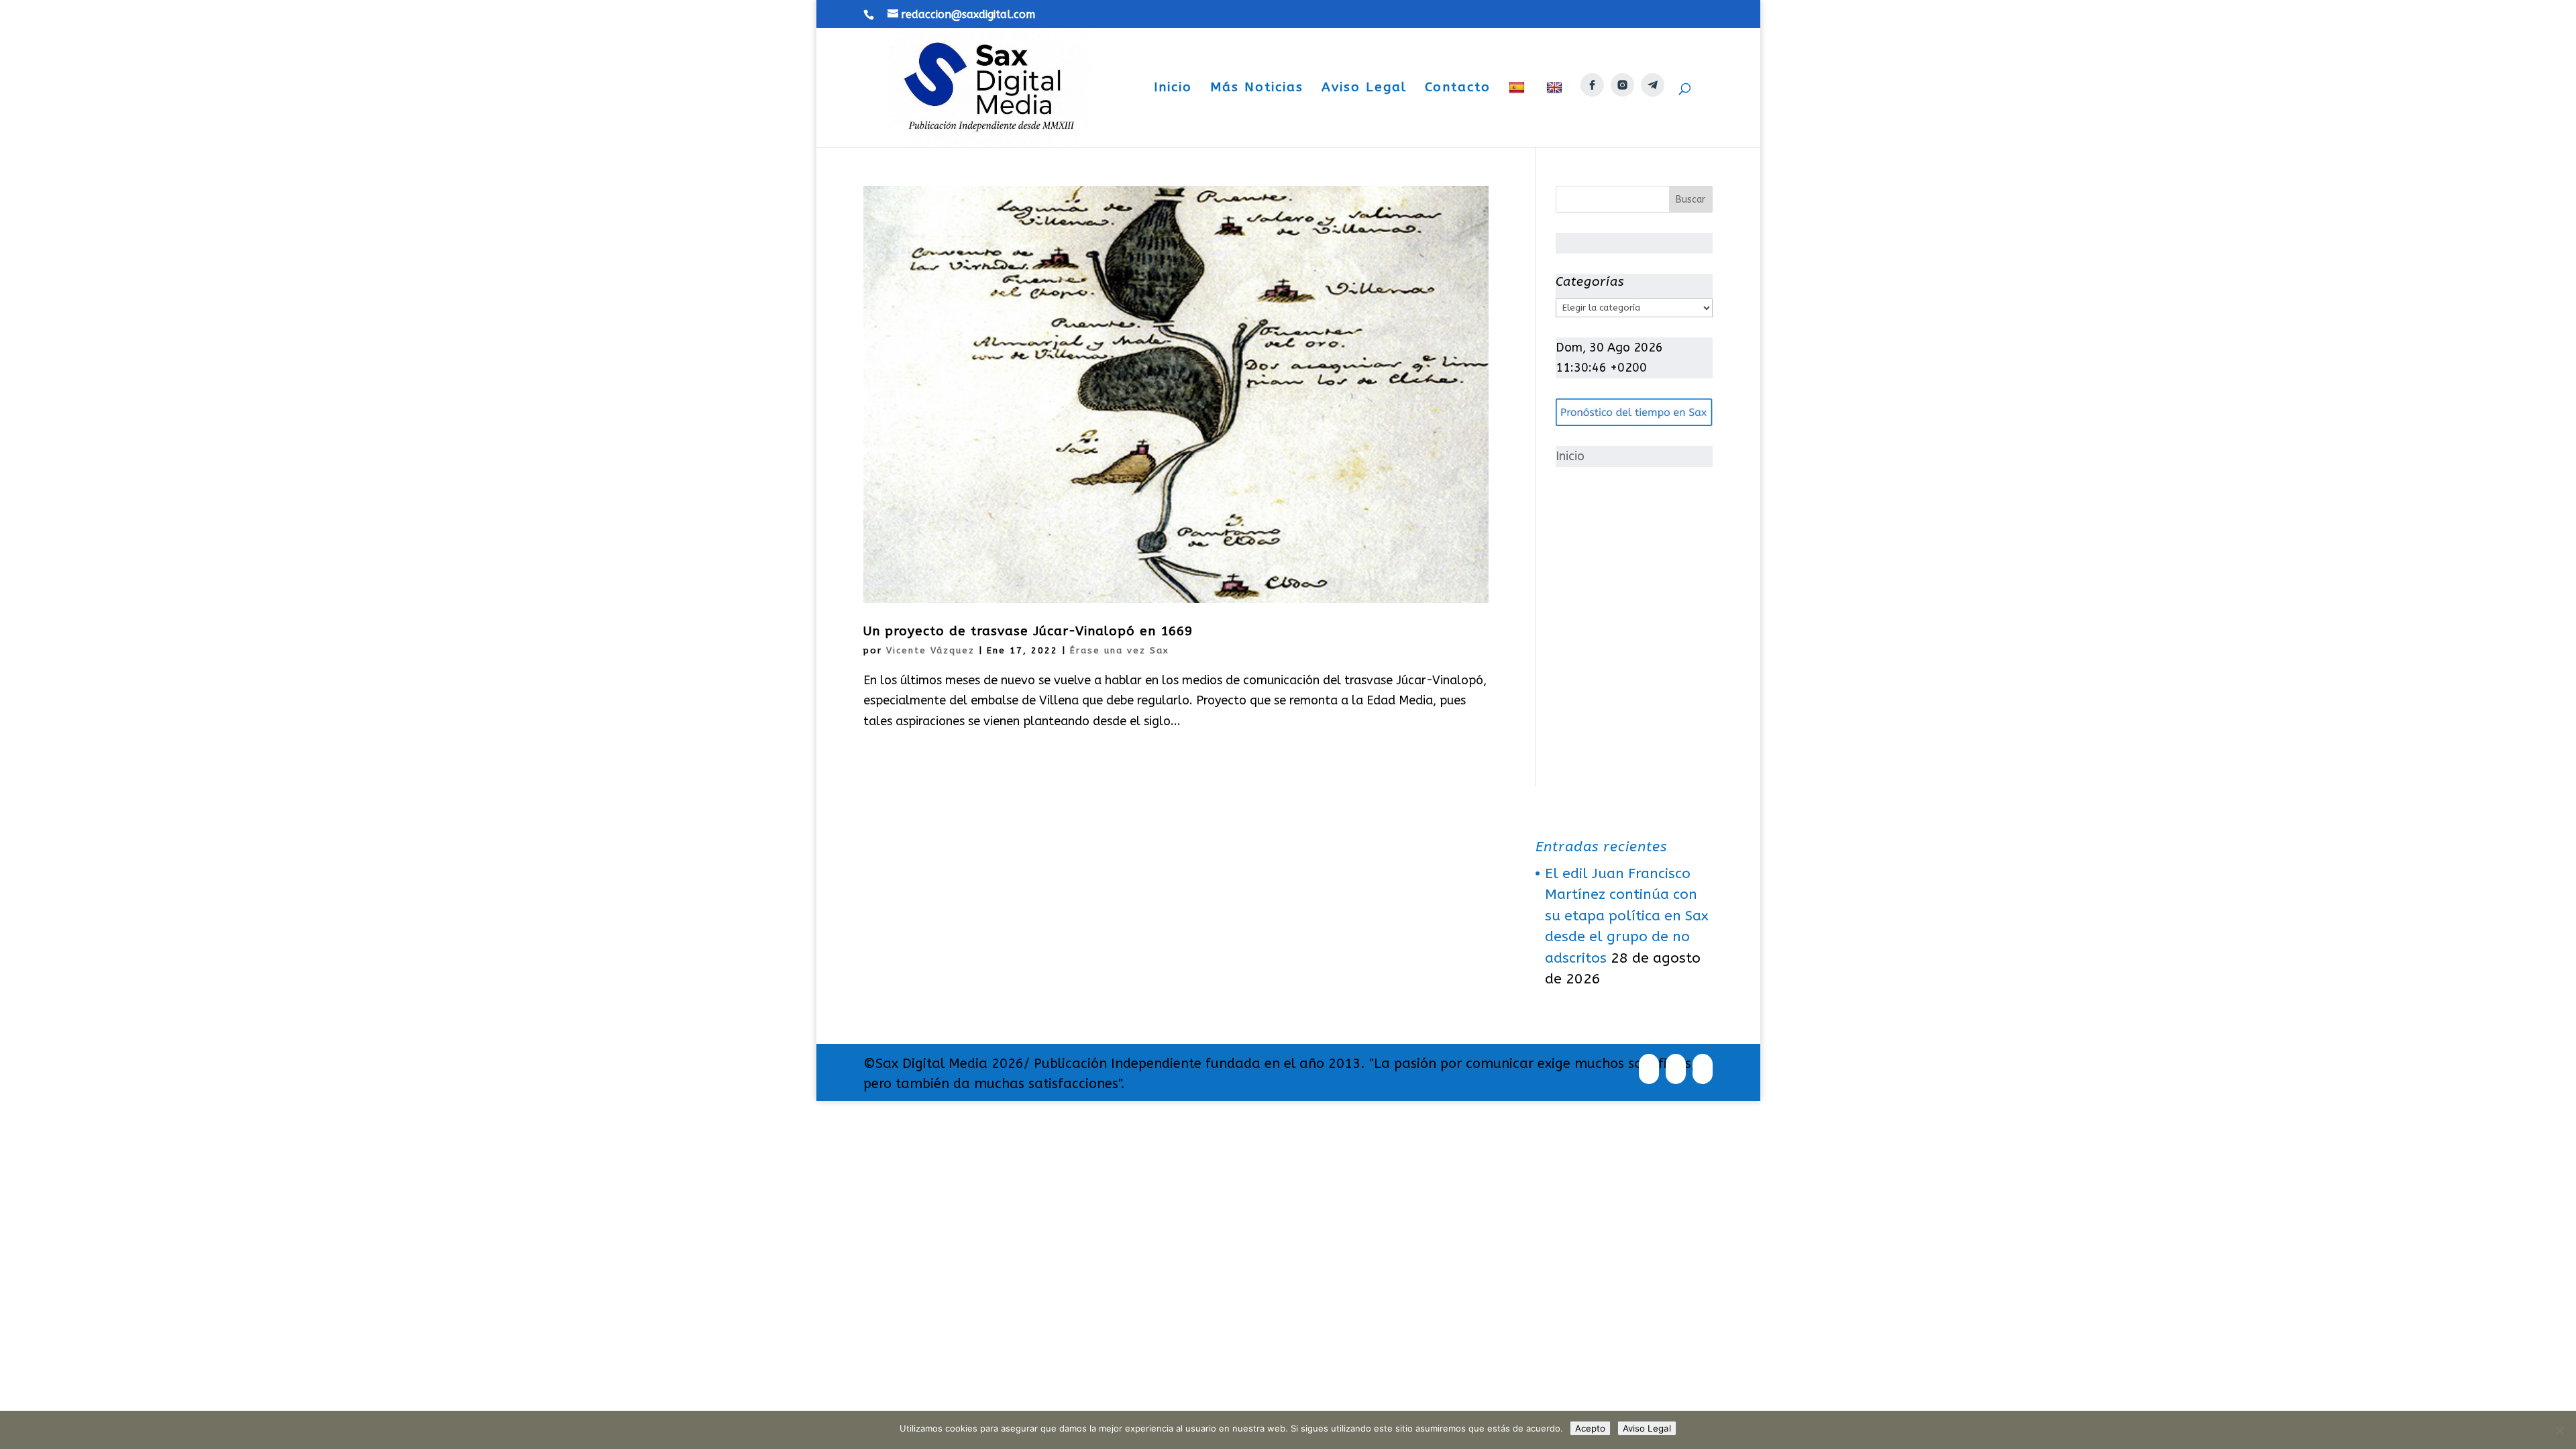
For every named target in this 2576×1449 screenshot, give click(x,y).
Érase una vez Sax (1120, 650)
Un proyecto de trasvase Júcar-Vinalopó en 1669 (1028, 631)
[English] (1556, 114)
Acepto (1590, 1428)
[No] (2559, 1430)
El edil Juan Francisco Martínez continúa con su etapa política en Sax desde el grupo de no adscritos (1627, 916)
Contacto (1458, 89)
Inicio (1173, 89)
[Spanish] (1518, 114)
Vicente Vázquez (930, 650)
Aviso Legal (1364, 89)
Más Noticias (1257, 89)
